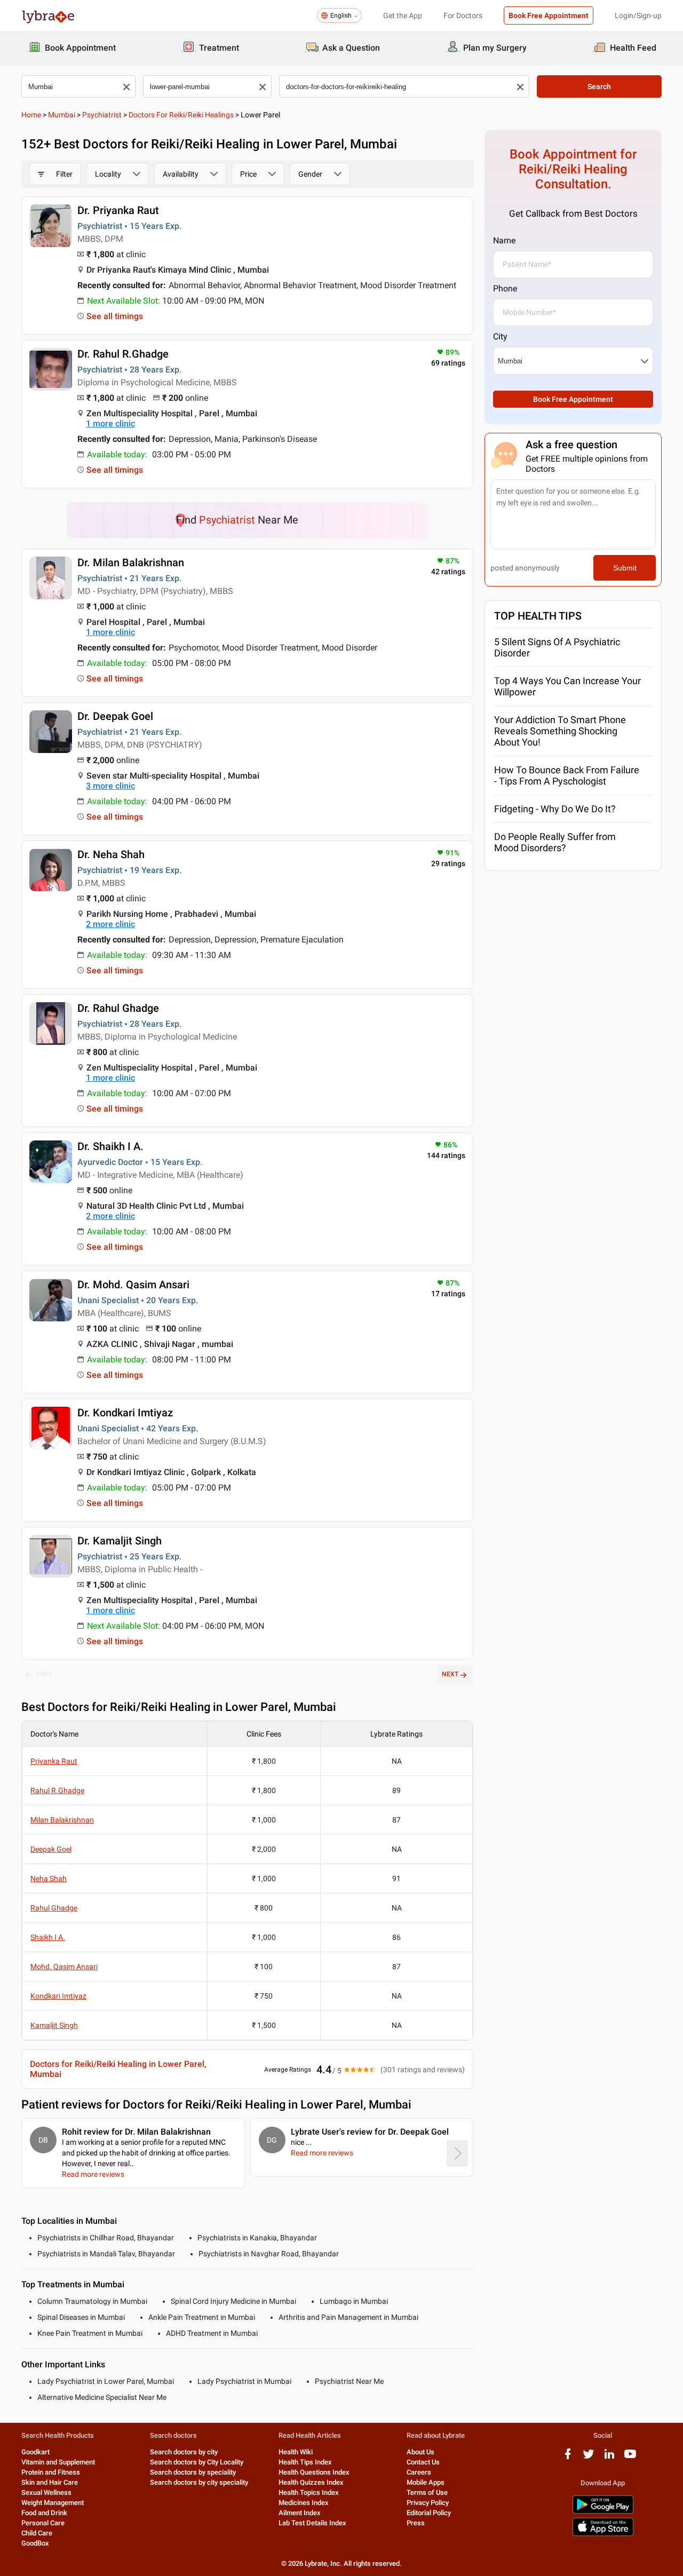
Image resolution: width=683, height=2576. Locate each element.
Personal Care (43, 2523)
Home (31, 115)
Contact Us (423, 2462)
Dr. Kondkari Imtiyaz (125, 1413)
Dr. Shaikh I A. (110, 1146)
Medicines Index (304, 2503)
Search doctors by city (184, 2452)
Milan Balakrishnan (62, 1820)
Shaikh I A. (48, 1937)
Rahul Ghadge (54, 1908)
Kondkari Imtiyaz (58, 1996)
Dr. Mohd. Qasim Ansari (133, 1285)
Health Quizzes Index (311, 2482)
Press (416, 2523)
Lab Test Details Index (312, 2523)
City (500, 336)
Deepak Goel (51, 1849)
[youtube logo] (630, 2458)
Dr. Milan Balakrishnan (131, 562)
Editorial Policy (429, 2513)
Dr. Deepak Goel (115, 716)
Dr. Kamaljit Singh (120, 1541)
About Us (420, 2452)
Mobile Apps (426, 2482)
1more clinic (110, 423)
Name (504, 240)
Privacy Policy (428, 2503)
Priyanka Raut (54, 1761)
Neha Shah (49, 1879)
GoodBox (35, 2543)
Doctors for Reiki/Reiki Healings (181, 115)
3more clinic (110, 786)
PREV (44, 1674)
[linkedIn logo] (609, 2458)
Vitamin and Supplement (58, 2462)
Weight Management (53, 2503)
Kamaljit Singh (54, 2025)
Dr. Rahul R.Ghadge (123, 354)
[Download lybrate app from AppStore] (603, 2534)
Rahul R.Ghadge (57, 1790)
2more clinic (110, 924)
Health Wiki (296, 2452)
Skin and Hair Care (50, 2482)
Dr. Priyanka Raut (118, 210)
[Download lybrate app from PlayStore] (603, 2512)
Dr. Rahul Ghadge (118, 1008)
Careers (419, 2472)
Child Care (37, 2533)
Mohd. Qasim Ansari (64, 1967)
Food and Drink (44, 2513)
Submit (625, 568)
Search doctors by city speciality (199, 2482)
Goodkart (35, 2452)
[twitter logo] (589, 2458)
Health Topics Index (309, 2492)
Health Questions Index (314, 2472)
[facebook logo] (568, 2458)
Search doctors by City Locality (197, 2462)
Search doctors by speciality (193, 2472)
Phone (505, 288)
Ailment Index (300, 2513)
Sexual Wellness (46, 2492)
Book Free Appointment (549, 15)
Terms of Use (427, 2492)
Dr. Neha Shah (111, 854)
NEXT (450, 1674)
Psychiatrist (102, 115)
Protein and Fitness (51, 2472)
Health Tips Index (305, 2462)
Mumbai (62, 115)
